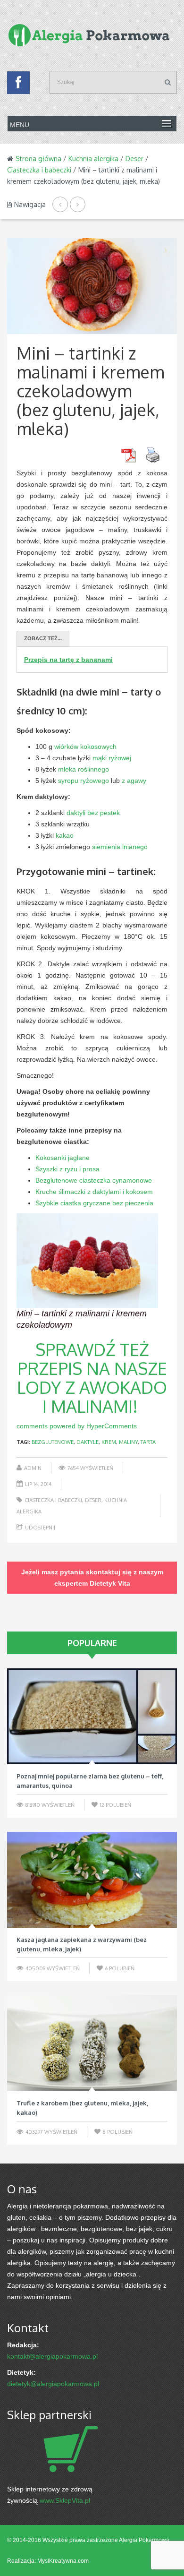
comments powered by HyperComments (77, 1426)
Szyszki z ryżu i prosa (67, 1169)
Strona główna (38, 159)
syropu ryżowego (84, 781)
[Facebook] (18, 85)
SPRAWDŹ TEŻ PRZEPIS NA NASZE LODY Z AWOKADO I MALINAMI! (92, 1378)
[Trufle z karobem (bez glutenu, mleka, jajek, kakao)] (92, 2043)
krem (109, 1442)
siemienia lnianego (120, 847)
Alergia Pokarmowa (144, 2540)
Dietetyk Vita (110, 1583)
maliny (128, 1442)
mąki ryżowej (112, 758)
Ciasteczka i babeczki (39, 170)
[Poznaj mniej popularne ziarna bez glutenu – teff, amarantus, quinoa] (92, 1716)
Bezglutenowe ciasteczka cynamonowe (94, 1180)
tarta (148, 1442)
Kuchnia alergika (93, 159)
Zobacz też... (43, 638)
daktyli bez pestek (93, 813)
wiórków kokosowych (85, 747)
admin (33, 1468)
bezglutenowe (53, 1442)
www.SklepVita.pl (65, 2500)
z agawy (134, 781)
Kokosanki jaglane (63, 1158)
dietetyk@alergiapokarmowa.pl (53, 2384)
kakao (65, 835)
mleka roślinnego (84, 769)
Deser (134, 159)
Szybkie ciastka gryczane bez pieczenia (94, 1203)
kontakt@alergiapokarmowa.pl (52, 2356)
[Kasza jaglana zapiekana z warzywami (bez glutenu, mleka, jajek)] (92, 1880)
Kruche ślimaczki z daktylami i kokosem (94, 1192)
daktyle (88, 1442)
